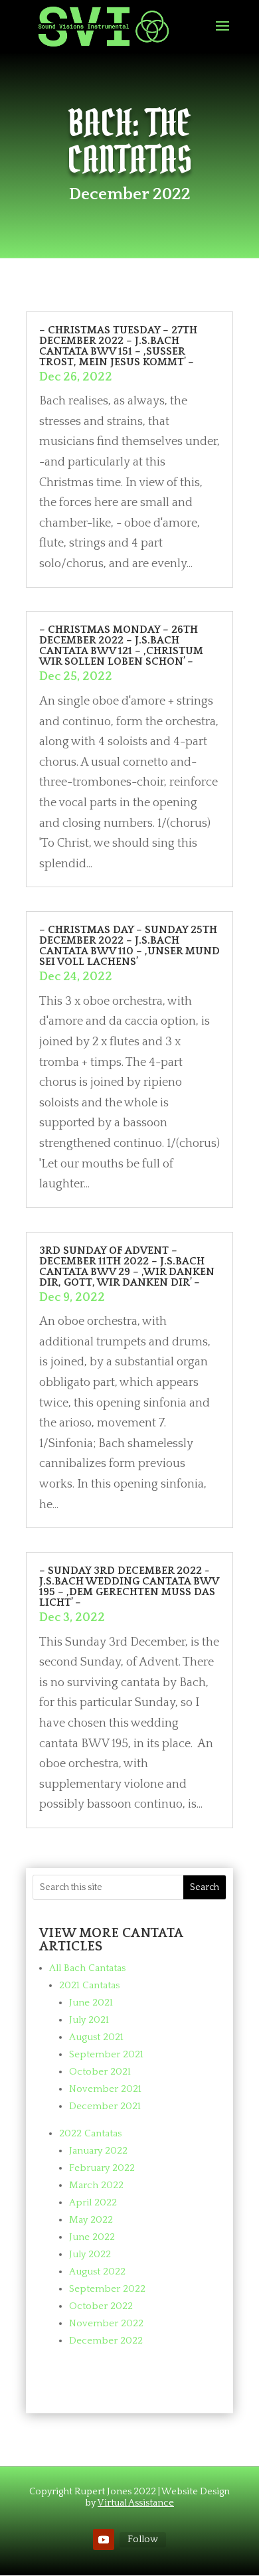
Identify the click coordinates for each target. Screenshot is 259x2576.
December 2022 (106, 2341)
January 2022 (98, 2151)
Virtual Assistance (136, 2503)
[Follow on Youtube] (104, 2539)
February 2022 (102, 2168)
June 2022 (92, 2237)
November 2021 (105, 2089)
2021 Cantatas (89, 1985)
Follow (143, 2539)
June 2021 (91, 2003)
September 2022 (107, 2289)
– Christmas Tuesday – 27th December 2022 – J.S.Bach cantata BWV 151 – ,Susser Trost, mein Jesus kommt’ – (118, 346)
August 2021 (96, 2037)
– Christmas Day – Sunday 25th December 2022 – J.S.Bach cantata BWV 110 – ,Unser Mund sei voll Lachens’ (129, 946)
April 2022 (93, 2202)
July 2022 (90, 2254)
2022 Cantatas (90, 2133)
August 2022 (97, 2272)
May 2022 (91, 2220)
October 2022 (101, 2306)
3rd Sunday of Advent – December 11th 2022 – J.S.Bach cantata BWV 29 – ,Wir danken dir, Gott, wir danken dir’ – (127, 1266)
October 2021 (100, 2072)
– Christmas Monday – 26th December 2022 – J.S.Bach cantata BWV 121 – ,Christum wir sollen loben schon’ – (121, 645)
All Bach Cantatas (87, 1968)
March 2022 (96, 2185)
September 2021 (106, 2054)
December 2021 (105, 2106)
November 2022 (106, 2323)
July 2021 (89, 2020)
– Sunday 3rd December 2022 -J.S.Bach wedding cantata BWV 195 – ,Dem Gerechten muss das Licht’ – (129, 1587)
